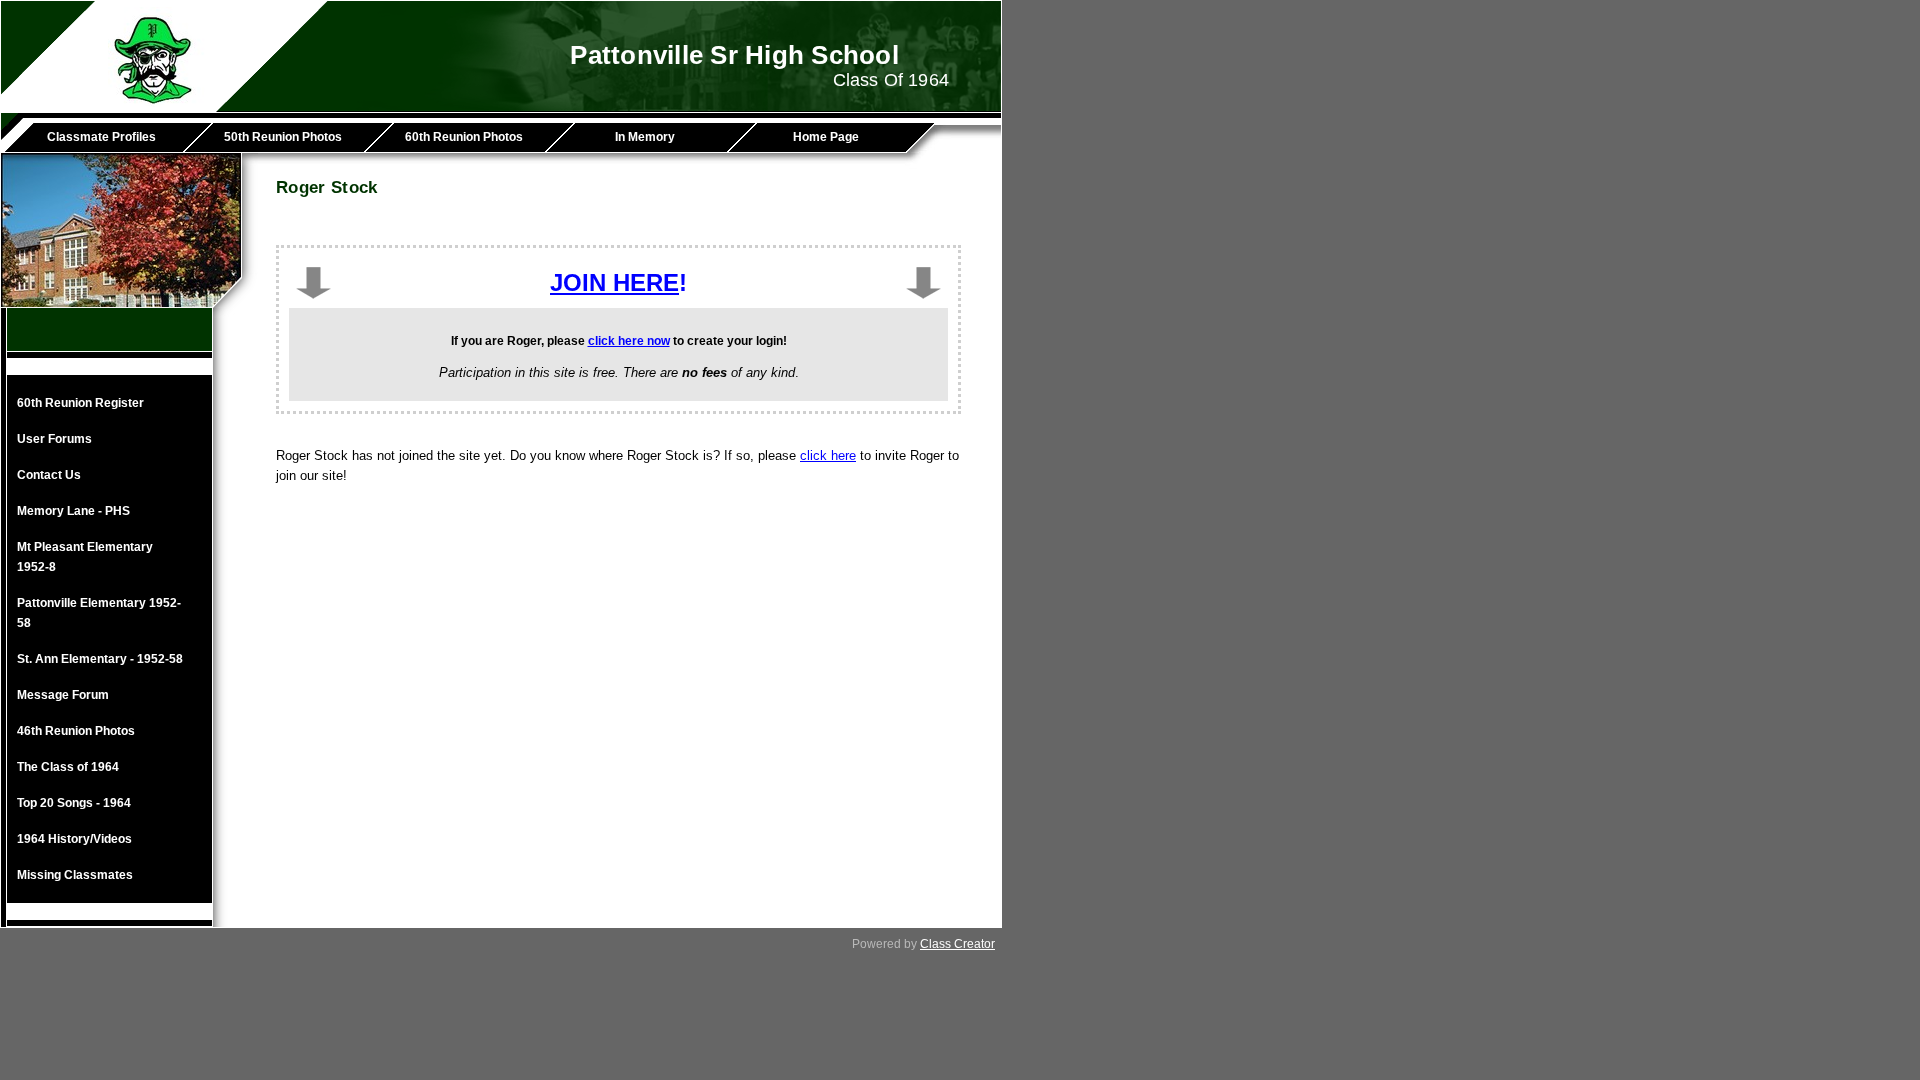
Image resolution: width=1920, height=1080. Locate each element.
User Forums (54, 439)
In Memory (645, 137)
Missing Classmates (75, 875)
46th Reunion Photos (76, 731)
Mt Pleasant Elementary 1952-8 (85, 557)
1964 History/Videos (74, 839)
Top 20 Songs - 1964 (74, 803)
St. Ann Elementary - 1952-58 (100, 659)
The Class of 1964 (68, 767)
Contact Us (49, 475)
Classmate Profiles (101, 137)
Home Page (826, 137)
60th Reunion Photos (464, 137)
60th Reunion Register (80, 403)
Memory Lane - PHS (73, 511)
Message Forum (63, 695)
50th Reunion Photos (283, 137)
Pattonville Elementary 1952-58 (99, 613)
